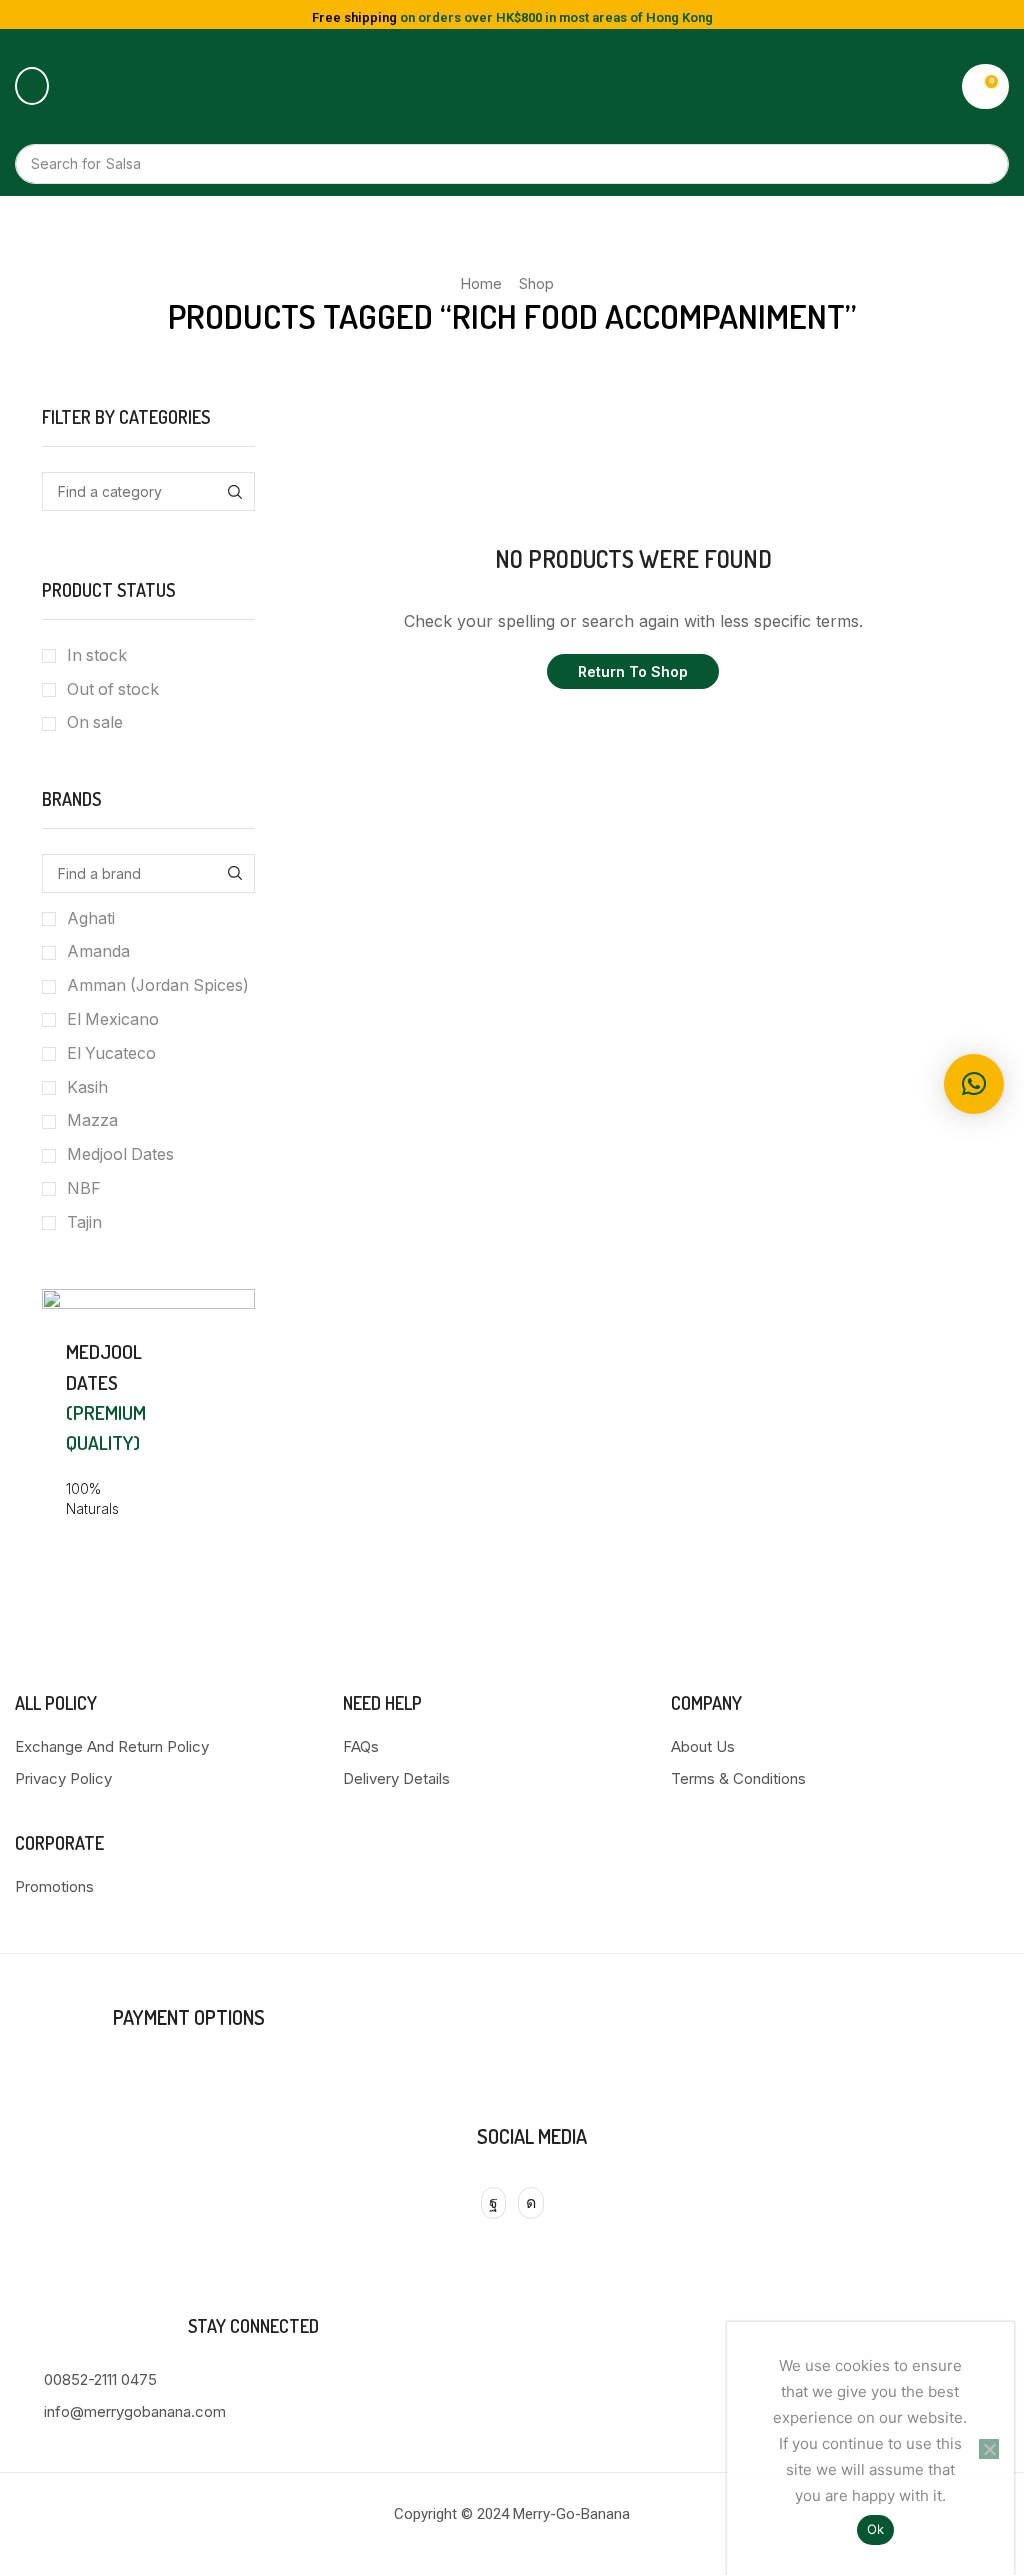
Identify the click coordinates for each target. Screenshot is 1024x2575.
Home (481, 283)
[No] (989, 2449)
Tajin (84, 1222)
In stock (97, 655)
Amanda (98, 951)
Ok (876, 2529)
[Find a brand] (235, 873)
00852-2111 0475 (100, 2379)
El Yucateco (111, 1053)
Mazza (92, 1120)
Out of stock (113, 689)
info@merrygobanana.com (135, 2411)
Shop (536, 283)
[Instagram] (531, 2203)
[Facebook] (493, 2203)
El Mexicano (113, 1019)
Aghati (91, 918)
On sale (95, 722)
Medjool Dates (120, 1154)
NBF (84, 1188)
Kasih (87, 1087)
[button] (32, 86)
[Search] (984, 164)
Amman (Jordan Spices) (158, 985)
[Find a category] (235, 491)
